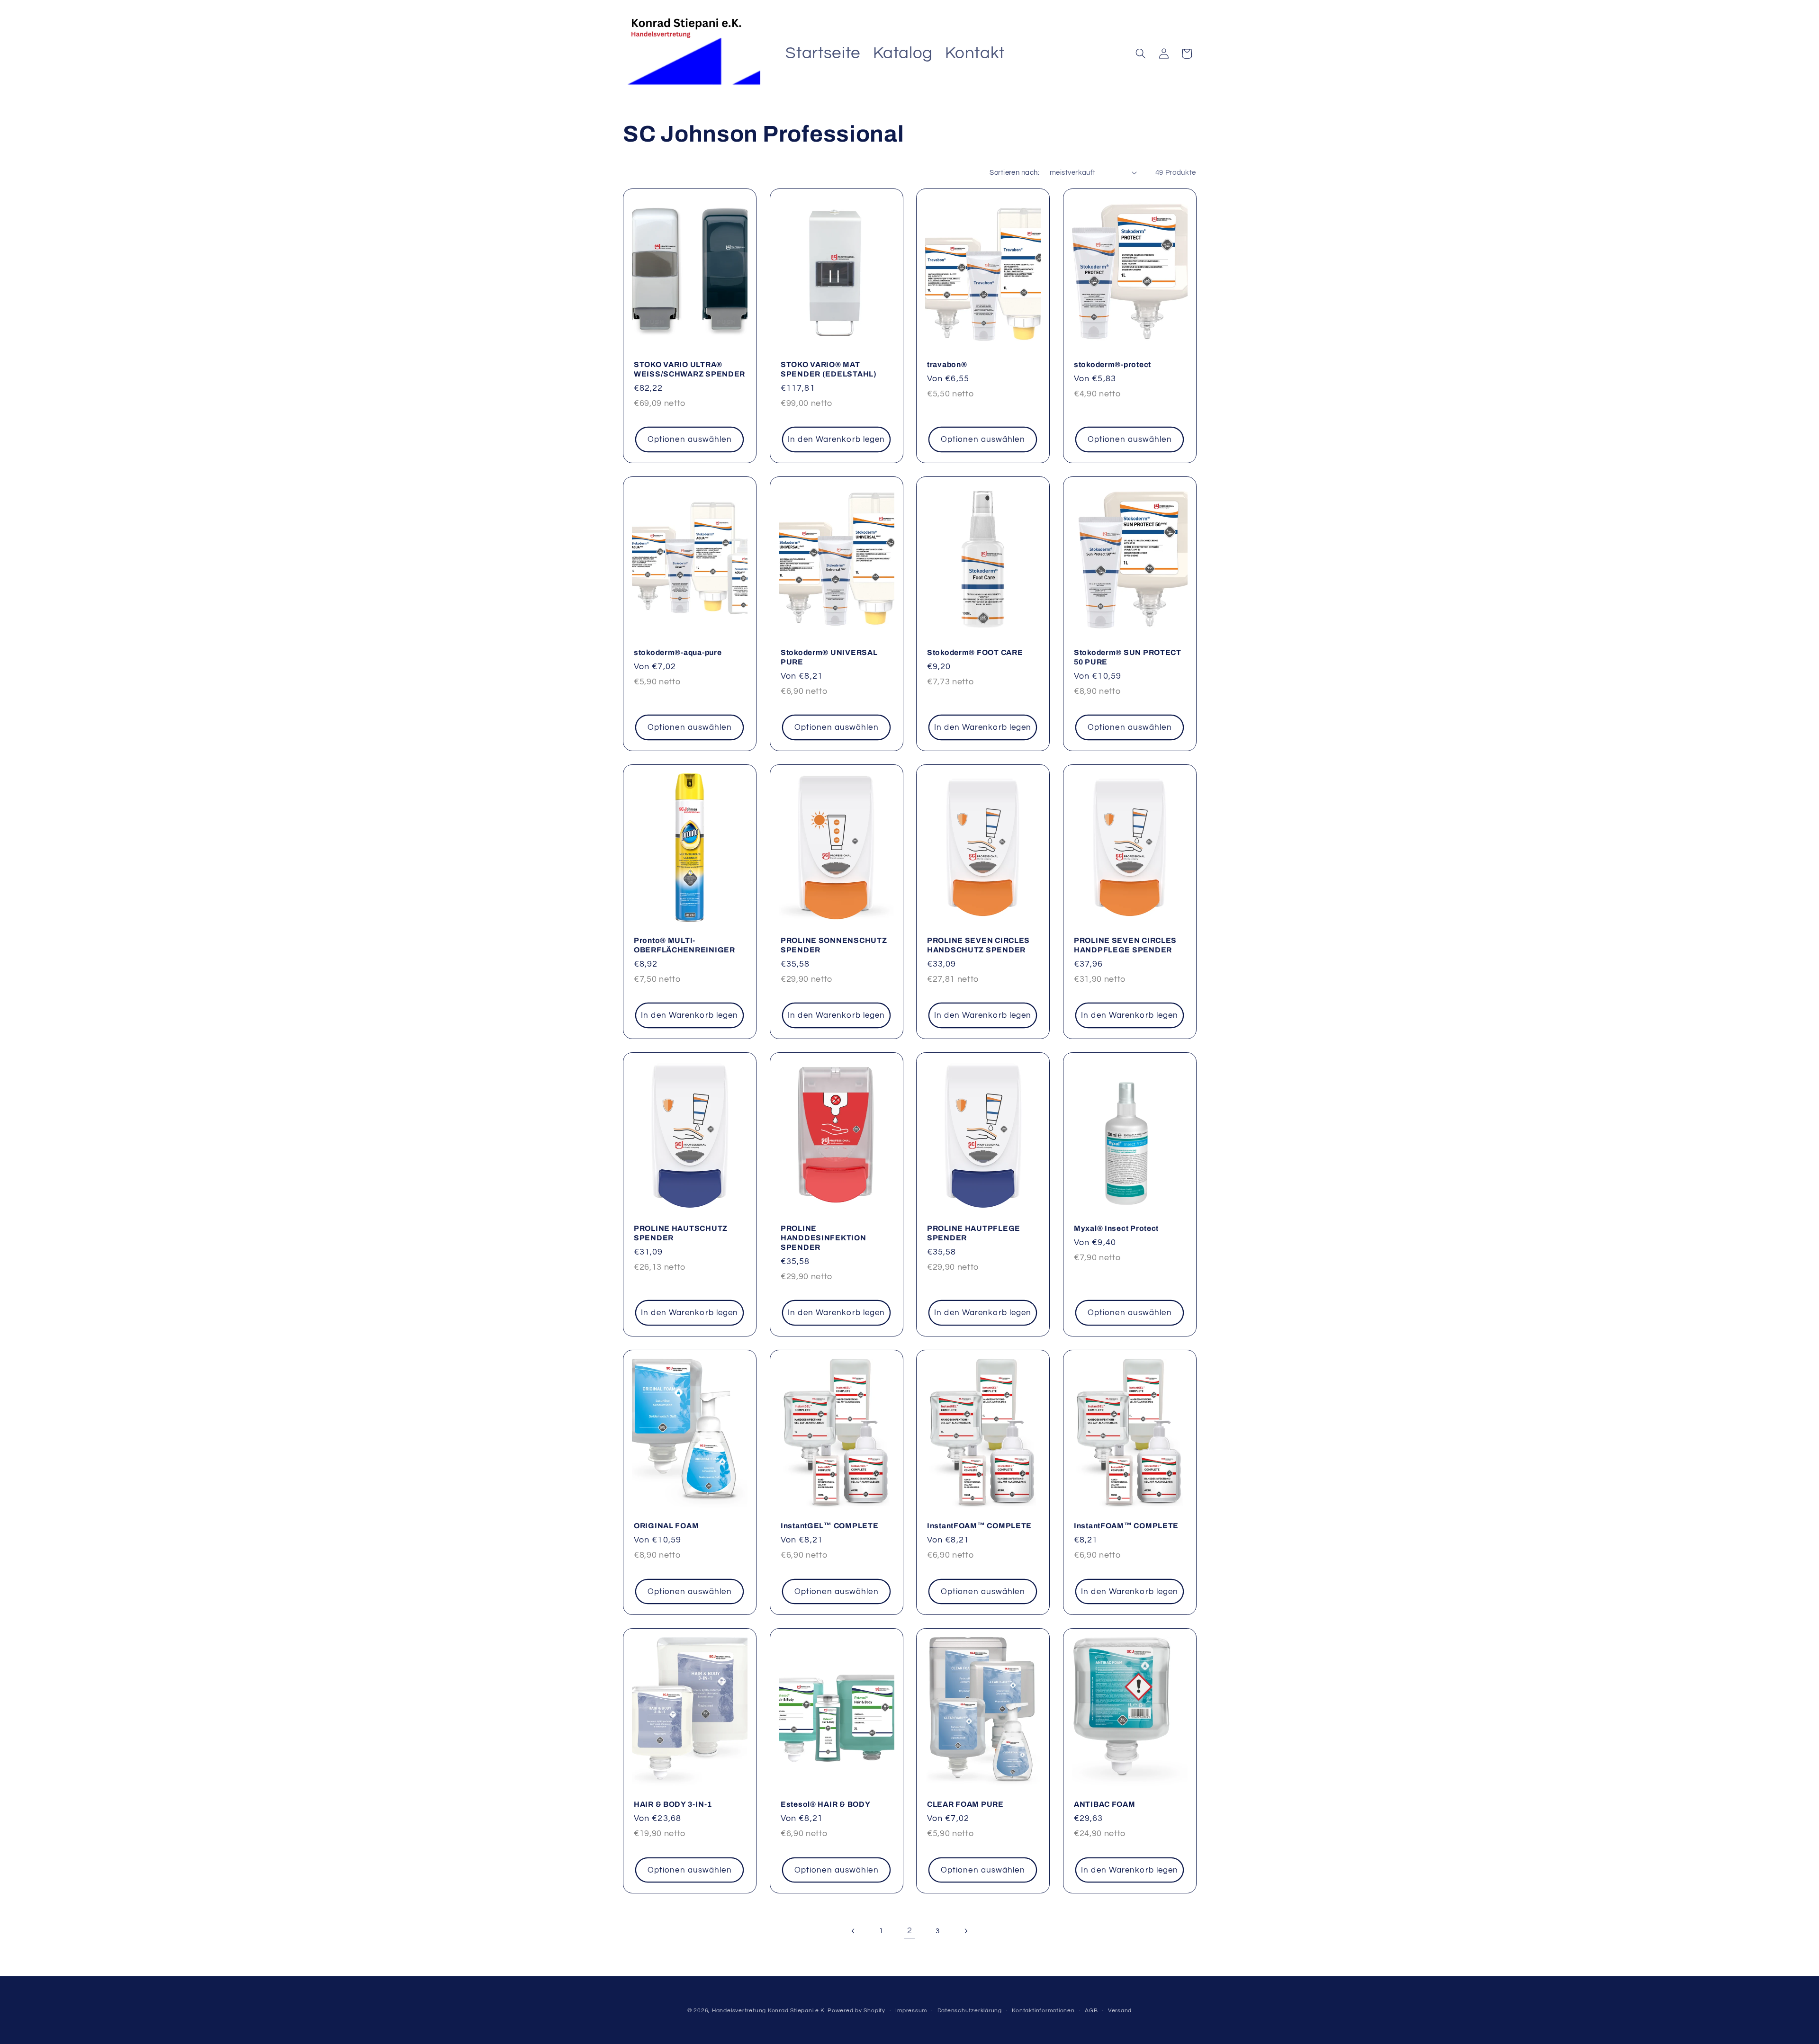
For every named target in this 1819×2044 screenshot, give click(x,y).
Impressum (911, 2011)
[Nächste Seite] (966, 1931)
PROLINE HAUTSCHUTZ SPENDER (681, 1233)
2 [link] (910, 1931)
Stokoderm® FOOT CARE (975, 653)
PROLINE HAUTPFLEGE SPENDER (974, 1233)
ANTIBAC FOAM (1105, 1804)
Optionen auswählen (690, 440)
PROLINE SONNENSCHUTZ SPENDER (834, 946)
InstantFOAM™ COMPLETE (979, 1526)
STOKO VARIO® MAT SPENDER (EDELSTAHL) (829, 370)
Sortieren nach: (1014, 172)
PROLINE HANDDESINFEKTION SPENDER (824, 1238)
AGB (1091, 2011)
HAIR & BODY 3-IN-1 (673, 1804)
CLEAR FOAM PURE (965, 1804)
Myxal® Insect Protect (1116, 1228)
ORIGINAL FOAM (666, 1526)
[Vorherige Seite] (853, 1931)
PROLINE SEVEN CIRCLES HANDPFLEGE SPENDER (1125, 946)
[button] (1141, 54)
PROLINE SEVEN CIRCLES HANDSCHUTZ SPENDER (978, 946)
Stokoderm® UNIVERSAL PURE (829, 658)
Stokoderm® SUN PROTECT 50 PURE (1128, 658)
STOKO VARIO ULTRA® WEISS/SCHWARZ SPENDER (689, 370)
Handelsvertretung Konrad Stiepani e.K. (769, 2011)
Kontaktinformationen (1043, 2011)
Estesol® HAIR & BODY (825, 1804)
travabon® (947, 365)
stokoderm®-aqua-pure (678, 653)
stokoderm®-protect (1112, 365)
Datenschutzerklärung (970, 2011)
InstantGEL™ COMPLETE (829, 1526)
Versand (1120, 2011)
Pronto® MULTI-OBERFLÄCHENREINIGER (684, 946)
